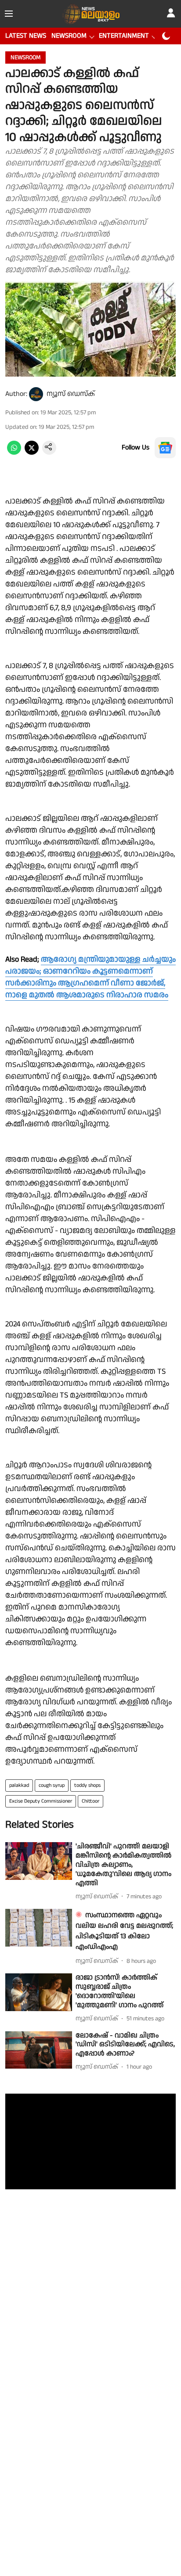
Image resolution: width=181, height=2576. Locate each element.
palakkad (19, 1785)
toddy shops (87, 1785)
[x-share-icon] (32, 453)
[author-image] (36, 394)
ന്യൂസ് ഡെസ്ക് (71, 394)
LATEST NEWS (26, 36)
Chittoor (90, 1801)
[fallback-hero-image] (39, 1861)
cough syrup (52, 1785)
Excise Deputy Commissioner (41, 1801)
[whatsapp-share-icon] (14, 453)
